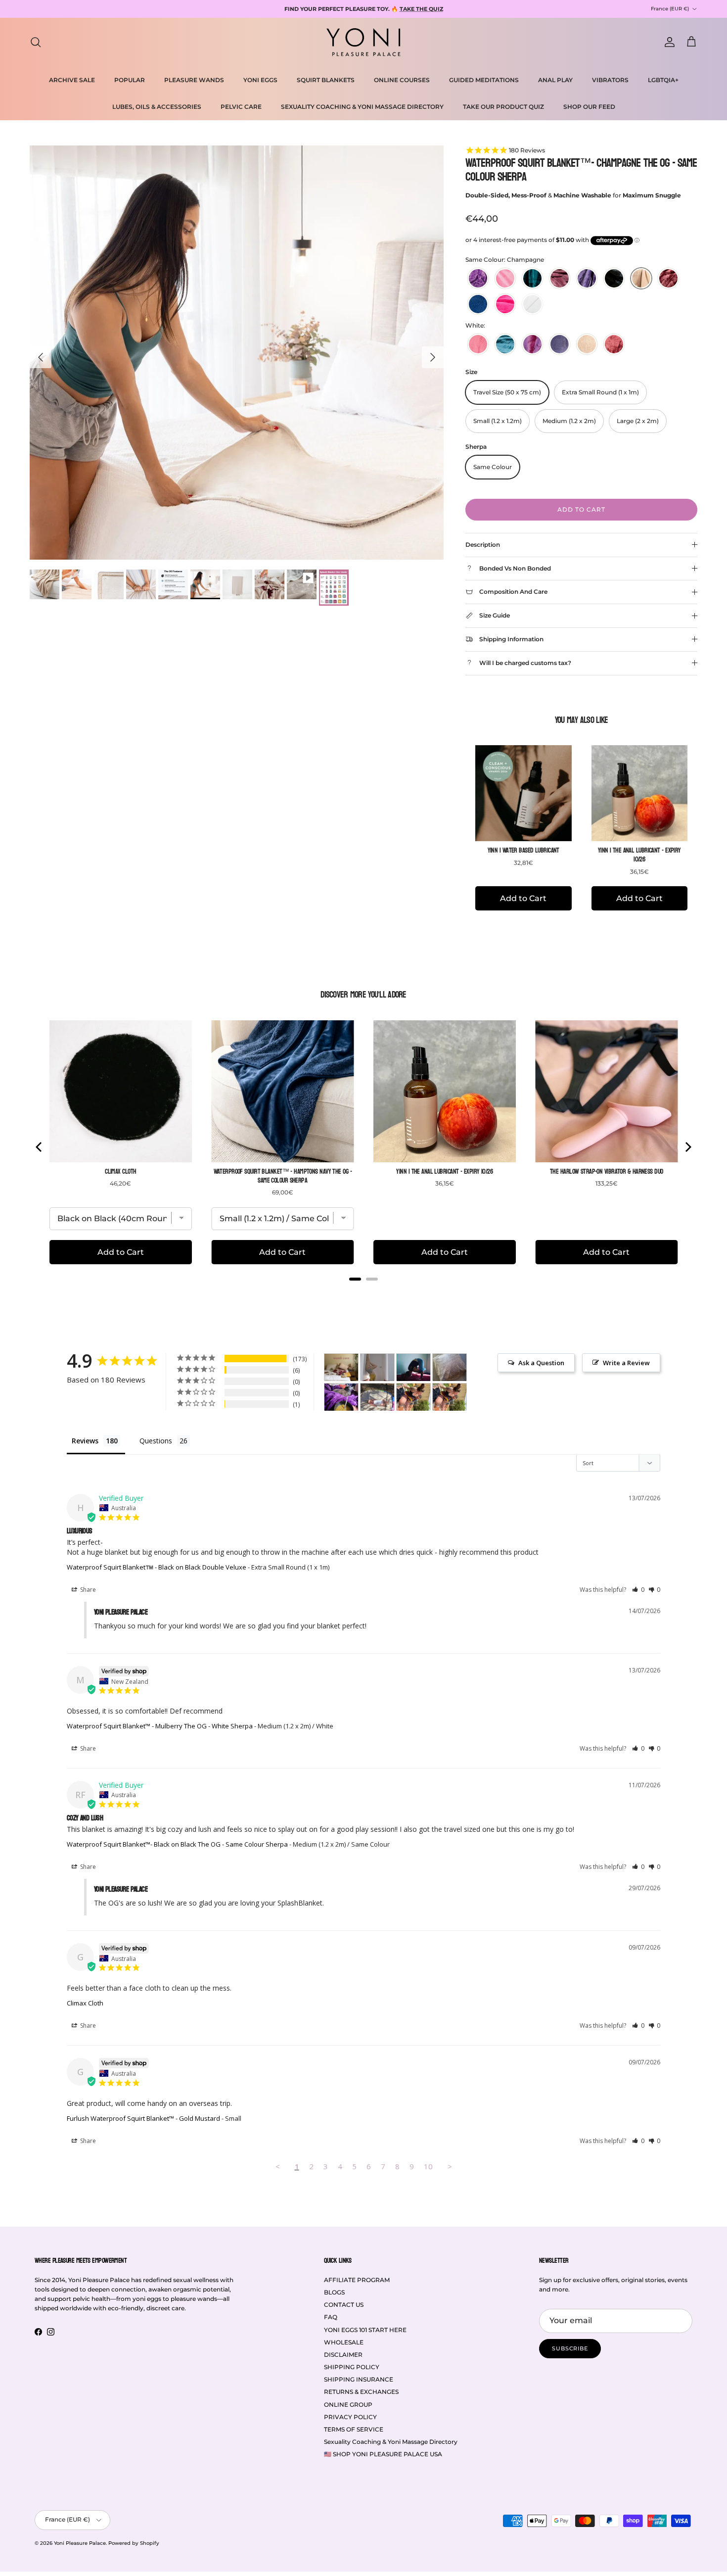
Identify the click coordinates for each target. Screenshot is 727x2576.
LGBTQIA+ (663, 80)
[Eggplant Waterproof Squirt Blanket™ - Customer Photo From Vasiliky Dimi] (341, 1397)
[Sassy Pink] (505, 304)
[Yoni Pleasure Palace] (363, 42)
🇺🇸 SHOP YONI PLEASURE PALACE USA (383, 2454)
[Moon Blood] (668, 278)
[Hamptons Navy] (478, 304)
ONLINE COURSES (402, 80)
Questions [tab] (156, 1441)
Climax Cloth (85, 2003)
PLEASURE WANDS (194, 80)
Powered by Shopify (134, 2543)
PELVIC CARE (241, 107)
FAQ (331, 2317)
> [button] (450, 2166)
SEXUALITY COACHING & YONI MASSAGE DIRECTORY (362, 107)
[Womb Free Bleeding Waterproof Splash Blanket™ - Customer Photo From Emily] (341, 1367)
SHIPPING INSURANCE (359, 2379)
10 (428, 2166)
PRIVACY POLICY (350, 2417)
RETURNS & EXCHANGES (361, 2392)
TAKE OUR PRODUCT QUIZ (503, 107)
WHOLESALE (344, 2342)
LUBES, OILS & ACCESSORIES (157, 107)
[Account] (668, 42)
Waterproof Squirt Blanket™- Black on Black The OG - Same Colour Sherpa (177, 1844)
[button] (638, 1590)
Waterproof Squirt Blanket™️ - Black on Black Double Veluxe (157, 1567)
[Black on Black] (614, 278)
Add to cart (581, 509)
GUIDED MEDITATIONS (484, 80)
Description (483, 545)
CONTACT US (344, 2305)
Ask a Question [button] (541, 1363)
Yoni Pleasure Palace (80, 2543)
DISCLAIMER (343, 2355)
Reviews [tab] (85, 1441)
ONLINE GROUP (348, 2405)
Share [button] (87, 1590)
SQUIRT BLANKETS (326, 80)
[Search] (36, 42)
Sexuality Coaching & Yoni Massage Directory (391, 2442)
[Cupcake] (505, 278)
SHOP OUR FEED (589, 107)
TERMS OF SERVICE (354, 2429)
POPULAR (130, 80)
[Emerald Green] (532, 278)
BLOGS (334, 2292)
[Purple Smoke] (587, 278)
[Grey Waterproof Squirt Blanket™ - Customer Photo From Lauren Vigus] (450, 1367)
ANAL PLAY (555, 80)
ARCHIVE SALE (72, 80)
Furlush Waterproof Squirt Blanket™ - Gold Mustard (143, 2118)
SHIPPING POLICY (352, 2367)
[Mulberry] (560, 278)
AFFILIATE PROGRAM (357, 2280)
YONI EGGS (260, 80)
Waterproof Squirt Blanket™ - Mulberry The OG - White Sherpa (160, 1726)
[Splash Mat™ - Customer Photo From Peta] (377, 1367)
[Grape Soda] (478, 278)
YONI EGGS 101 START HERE (365, 2330)
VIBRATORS (610, 80)
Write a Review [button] (626, 1363)
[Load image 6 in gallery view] (237, 353)
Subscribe (570, 2348)
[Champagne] (641, 278)
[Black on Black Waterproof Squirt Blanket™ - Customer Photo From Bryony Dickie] (377, 1397)
